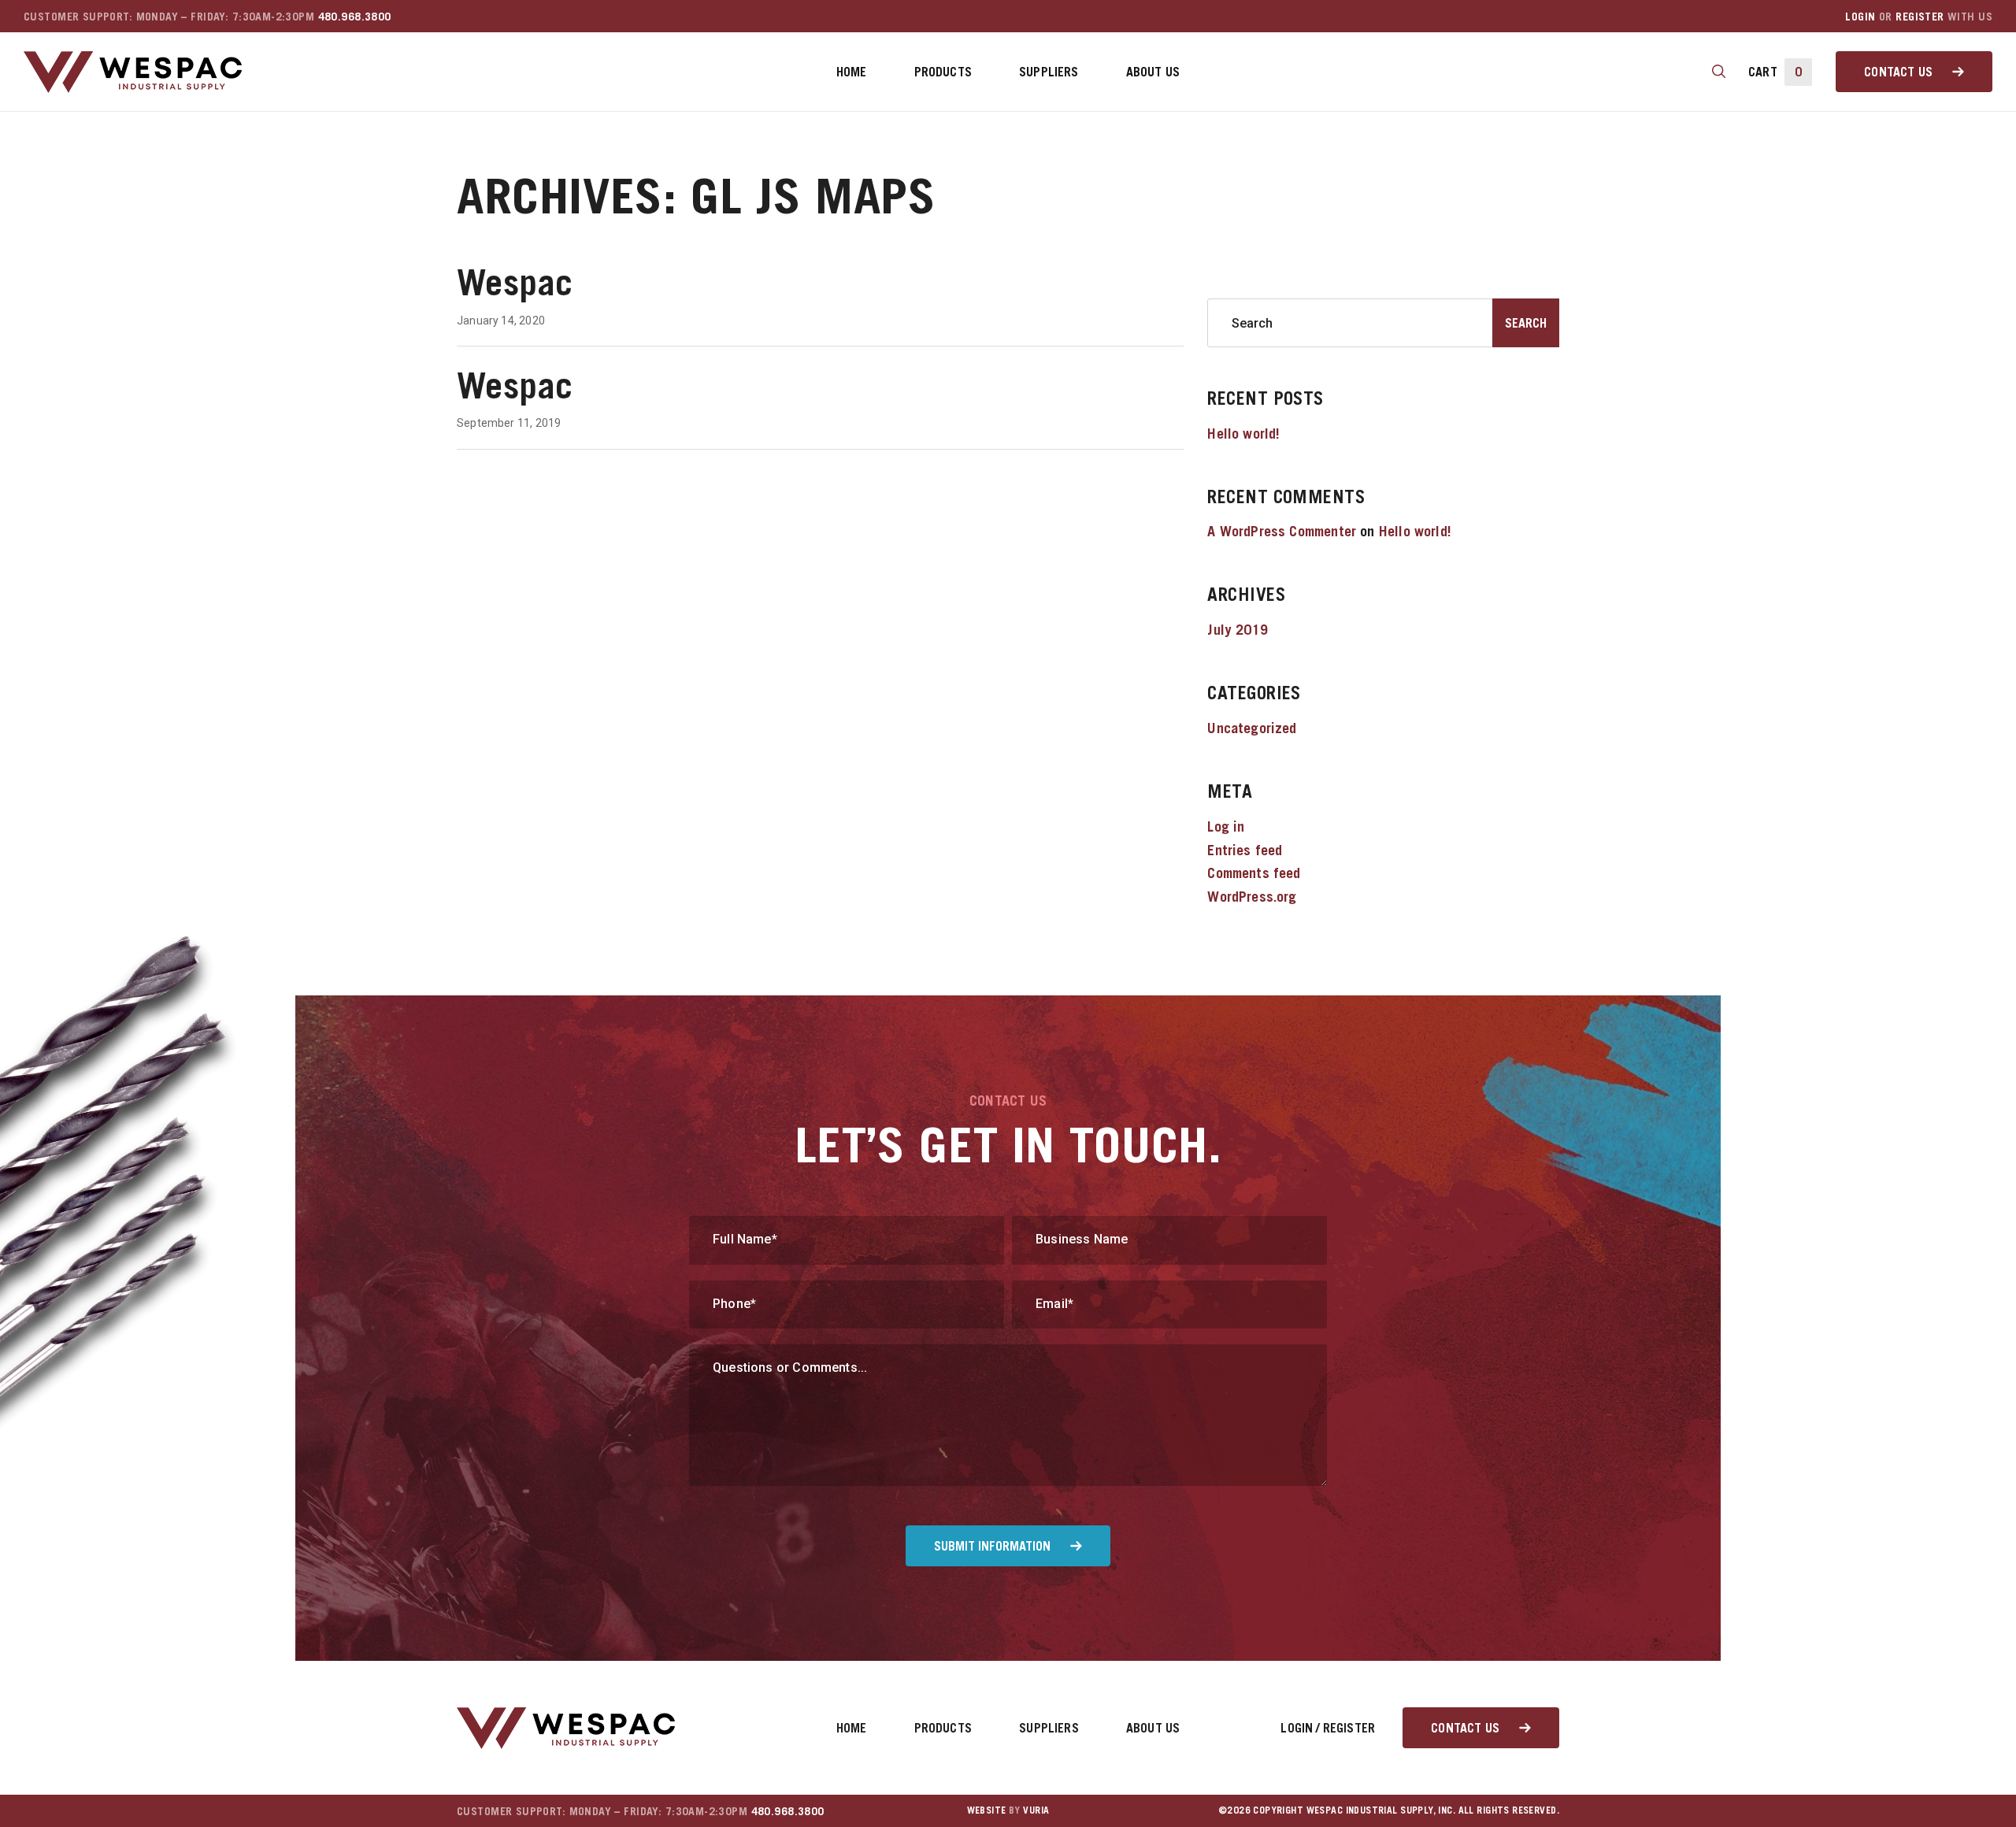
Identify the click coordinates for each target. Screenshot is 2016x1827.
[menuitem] (852, 72)
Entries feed (1245, 850)
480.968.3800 (355, 16)
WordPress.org (1252, 897)
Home (852, 72)
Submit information (992, 1546)
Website (987, 1810)
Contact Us (1898, 72)
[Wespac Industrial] (133, 72)
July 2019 (1238, 630)
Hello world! (1243, 434)
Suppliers (1049, 72)
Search (1526, 323)
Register (1920, 16)
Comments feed (1254, 873)
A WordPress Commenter (1282, 531)
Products (943, 72)
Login (1860, 16)
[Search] (1719, 72)
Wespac (515, 282)
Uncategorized (1252, 728)
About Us (1153, 72)
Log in (1226, 826)
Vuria (1036, 1810)
